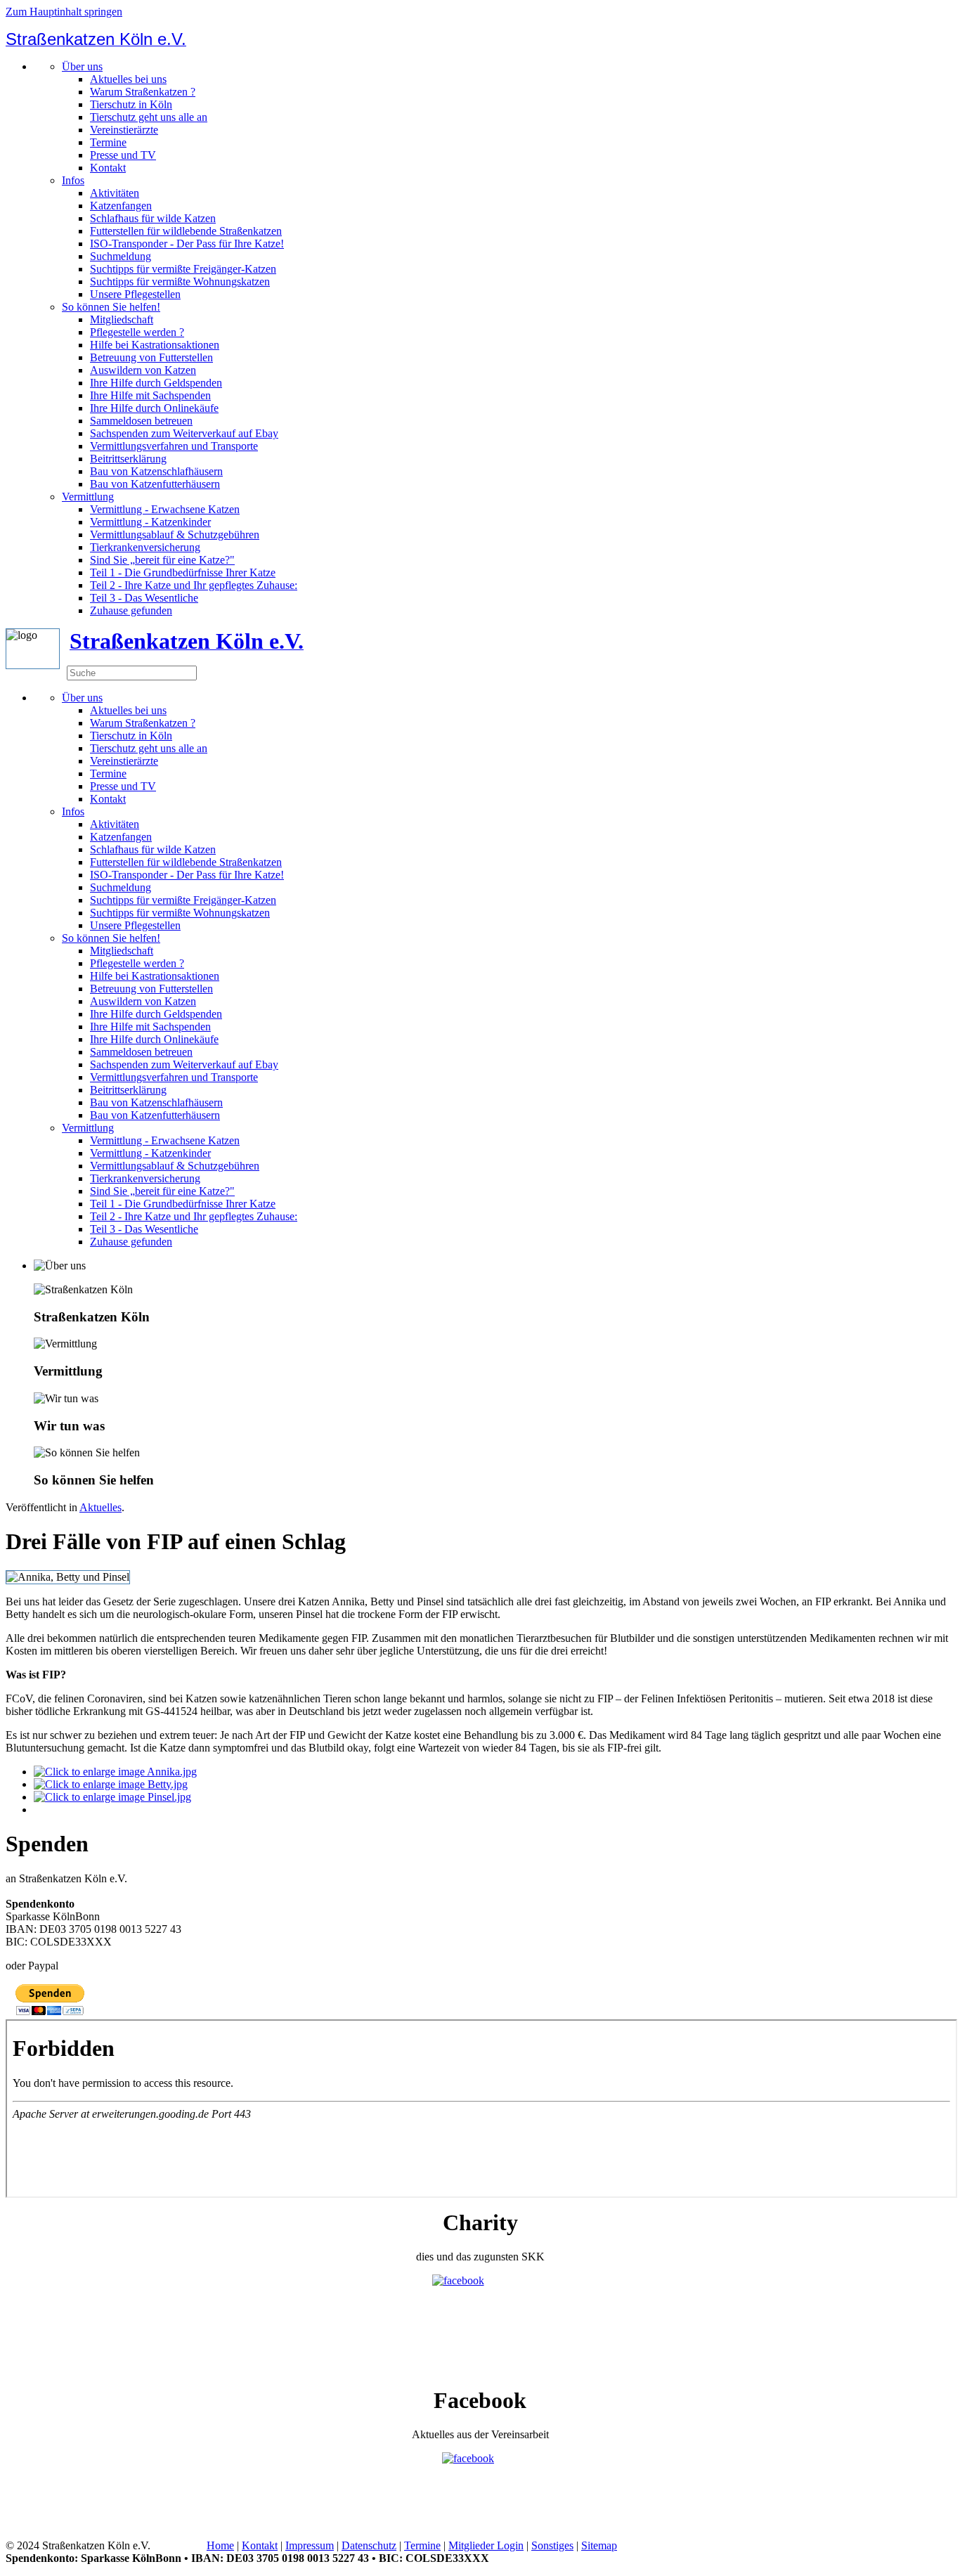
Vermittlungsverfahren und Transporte (174, 446)
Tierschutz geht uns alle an (149, 117)
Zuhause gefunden (131, 610)
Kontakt (108, 168)
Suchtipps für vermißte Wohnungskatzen (180, 281)
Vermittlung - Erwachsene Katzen (165, 509)
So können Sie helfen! (111, 307)
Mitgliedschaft (122, 319)
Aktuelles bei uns (128, 79)
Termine (108, 142)
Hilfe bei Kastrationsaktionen (155, 345)
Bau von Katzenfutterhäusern (155, 484)
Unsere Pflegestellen (135, 294)
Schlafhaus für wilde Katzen (153, 218)
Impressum (310, 2545)
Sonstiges (552, 2545)
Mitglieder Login (486, 2545)
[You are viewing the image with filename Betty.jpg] (111, 1784)
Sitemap (599, 2545)
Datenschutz (369, 2545)
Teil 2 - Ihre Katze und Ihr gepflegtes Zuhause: (194, 585)
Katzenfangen (121, 206)
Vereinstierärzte (124, 130)
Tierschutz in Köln (131, 104)
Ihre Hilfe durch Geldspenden (156, 383)
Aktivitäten (115, 193)
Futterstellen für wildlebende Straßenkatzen (186, 231)
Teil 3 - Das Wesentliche (144, 598)
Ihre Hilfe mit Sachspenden (150, 395)
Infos (73, 180)
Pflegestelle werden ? (137, 332)
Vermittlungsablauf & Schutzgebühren (175, 535)
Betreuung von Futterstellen (151, 357)
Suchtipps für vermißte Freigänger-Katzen (183, 269)
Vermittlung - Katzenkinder (150, 522)
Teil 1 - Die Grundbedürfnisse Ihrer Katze (183, 572)
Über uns (82, 66)
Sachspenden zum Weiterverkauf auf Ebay (184, 433)
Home (220, 2545)
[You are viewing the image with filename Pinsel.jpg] (112, 1797)
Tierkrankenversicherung (145, 547)
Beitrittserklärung (128, 459)
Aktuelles (100, 1507)
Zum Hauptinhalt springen (64, 12)
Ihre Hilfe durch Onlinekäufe (154, 408)
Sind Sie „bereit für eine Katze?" (162, 560)
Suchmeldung (121, 256)
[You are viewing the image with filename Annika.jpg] (115, 1772)
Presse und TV (123, 155)
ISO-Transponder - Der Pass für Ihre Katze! (187, 244)
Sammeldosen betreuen (141, 421)
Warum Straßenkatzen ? (143, 92)
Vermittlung (88, 497)
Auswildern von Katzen (143, 370)
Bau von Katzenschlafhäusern (156, 471)
